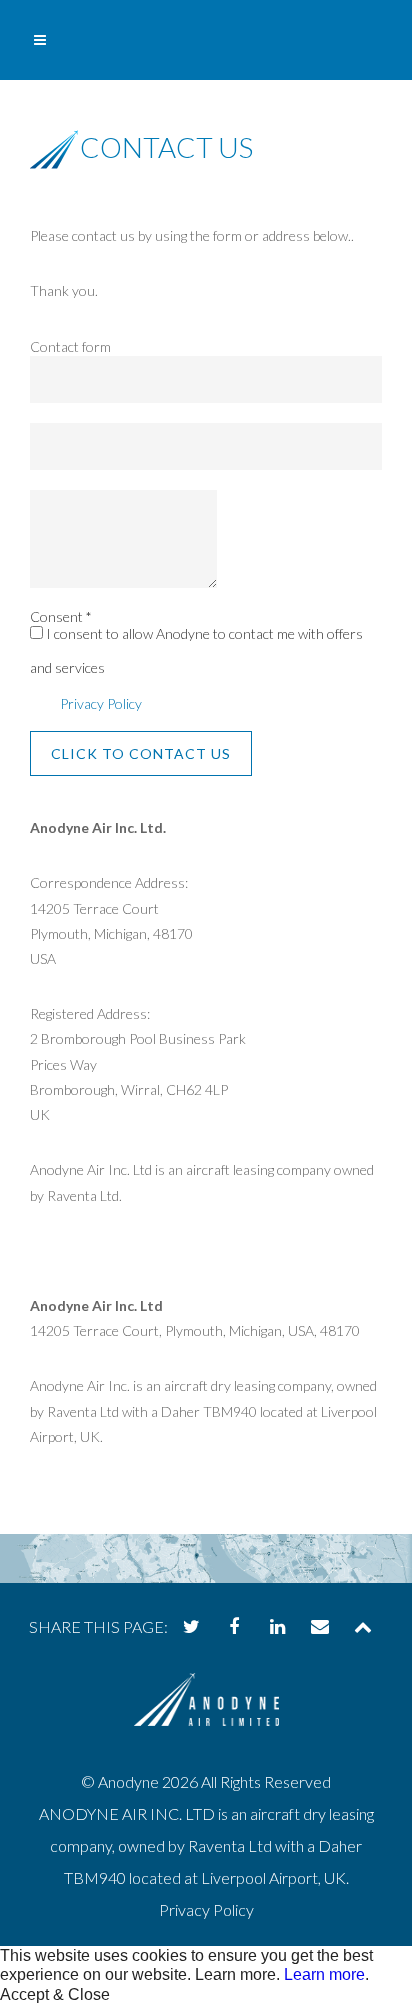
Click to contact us (141, 753)
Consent (61, 616)
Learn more (324, 1974)
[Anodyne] (206, 1716)
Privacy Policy (101, 703)
